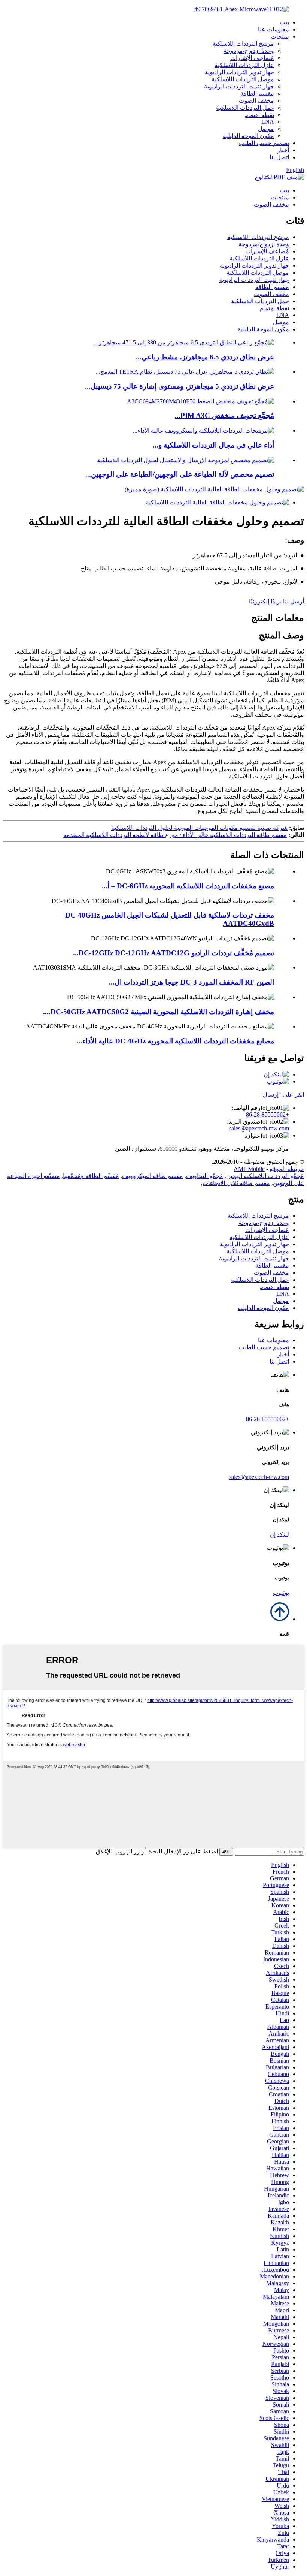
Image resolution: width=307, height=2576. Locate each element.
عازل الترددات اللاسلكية (244, 65)
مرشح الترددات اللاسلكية (243, 44)
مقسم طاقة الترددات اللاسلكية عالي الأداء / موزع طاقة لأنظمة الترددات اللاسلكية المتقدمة (175, 835)
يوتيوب (281, 1593)
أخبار (283, 150)
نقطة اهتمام (259, 115)
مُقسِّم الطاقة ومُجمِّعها (91, 1176)
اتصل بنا (279, 157)
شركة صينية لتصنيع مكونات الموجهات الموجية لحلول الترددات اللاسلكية (199, 828)
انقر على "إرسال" (282, 1095)
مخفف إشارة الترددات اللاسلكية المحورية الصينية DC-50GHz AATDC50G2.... (159, 1012)
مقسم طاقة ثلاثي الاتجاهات (236, 1183)
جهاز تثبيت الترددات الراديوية (239, 86)
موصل (266, 129)
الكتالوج (264, 177)
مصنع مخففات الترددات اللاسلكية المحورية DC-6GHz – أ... (188, 886)
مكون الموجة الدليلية (248, 136)
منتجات (280, 37)
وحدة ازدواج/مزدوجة (249, 51)
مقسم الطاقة (257, 94)
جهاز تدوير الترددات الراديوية (239, 72)
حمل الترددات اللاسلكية (245, 108)
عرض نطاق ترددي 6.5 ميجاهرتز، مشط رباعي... (205, 357)
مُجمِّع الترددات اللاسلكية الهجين (265, 1176)
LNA (268, 122)
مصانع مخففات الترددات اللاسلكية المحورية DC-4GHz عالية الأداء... (175, 1041)
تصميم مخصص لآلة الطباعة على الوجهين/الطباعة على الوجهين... (180, 474)
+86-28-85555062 (268, 1114)
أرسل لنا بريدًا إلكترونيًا (276, 601)
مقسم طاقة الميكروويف (153, 1176)
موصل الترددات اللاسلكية (243, 79)
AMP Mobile (249, 1169)
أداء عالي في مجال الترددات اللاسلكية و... (213, 445)
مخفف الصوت (256, 101)
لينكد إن (279, 1535)
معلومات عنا (273, 29)
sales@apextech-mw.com (259, 1128)
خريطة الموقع (287, 1169)
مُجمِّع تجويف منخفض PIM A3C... (224, 415)
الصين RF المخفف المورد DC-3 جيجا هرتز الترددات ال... (192, 982)
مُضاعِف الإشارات (252, 58)
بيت (284, 22)
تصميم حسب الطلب (264, 143)
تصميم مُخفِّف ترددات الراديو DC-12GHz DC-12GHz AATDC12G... (174, 953)
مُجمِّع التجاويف (205, 1176)
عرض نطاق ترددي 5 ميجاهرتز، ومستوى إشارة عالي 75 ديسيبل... (180, 386)
